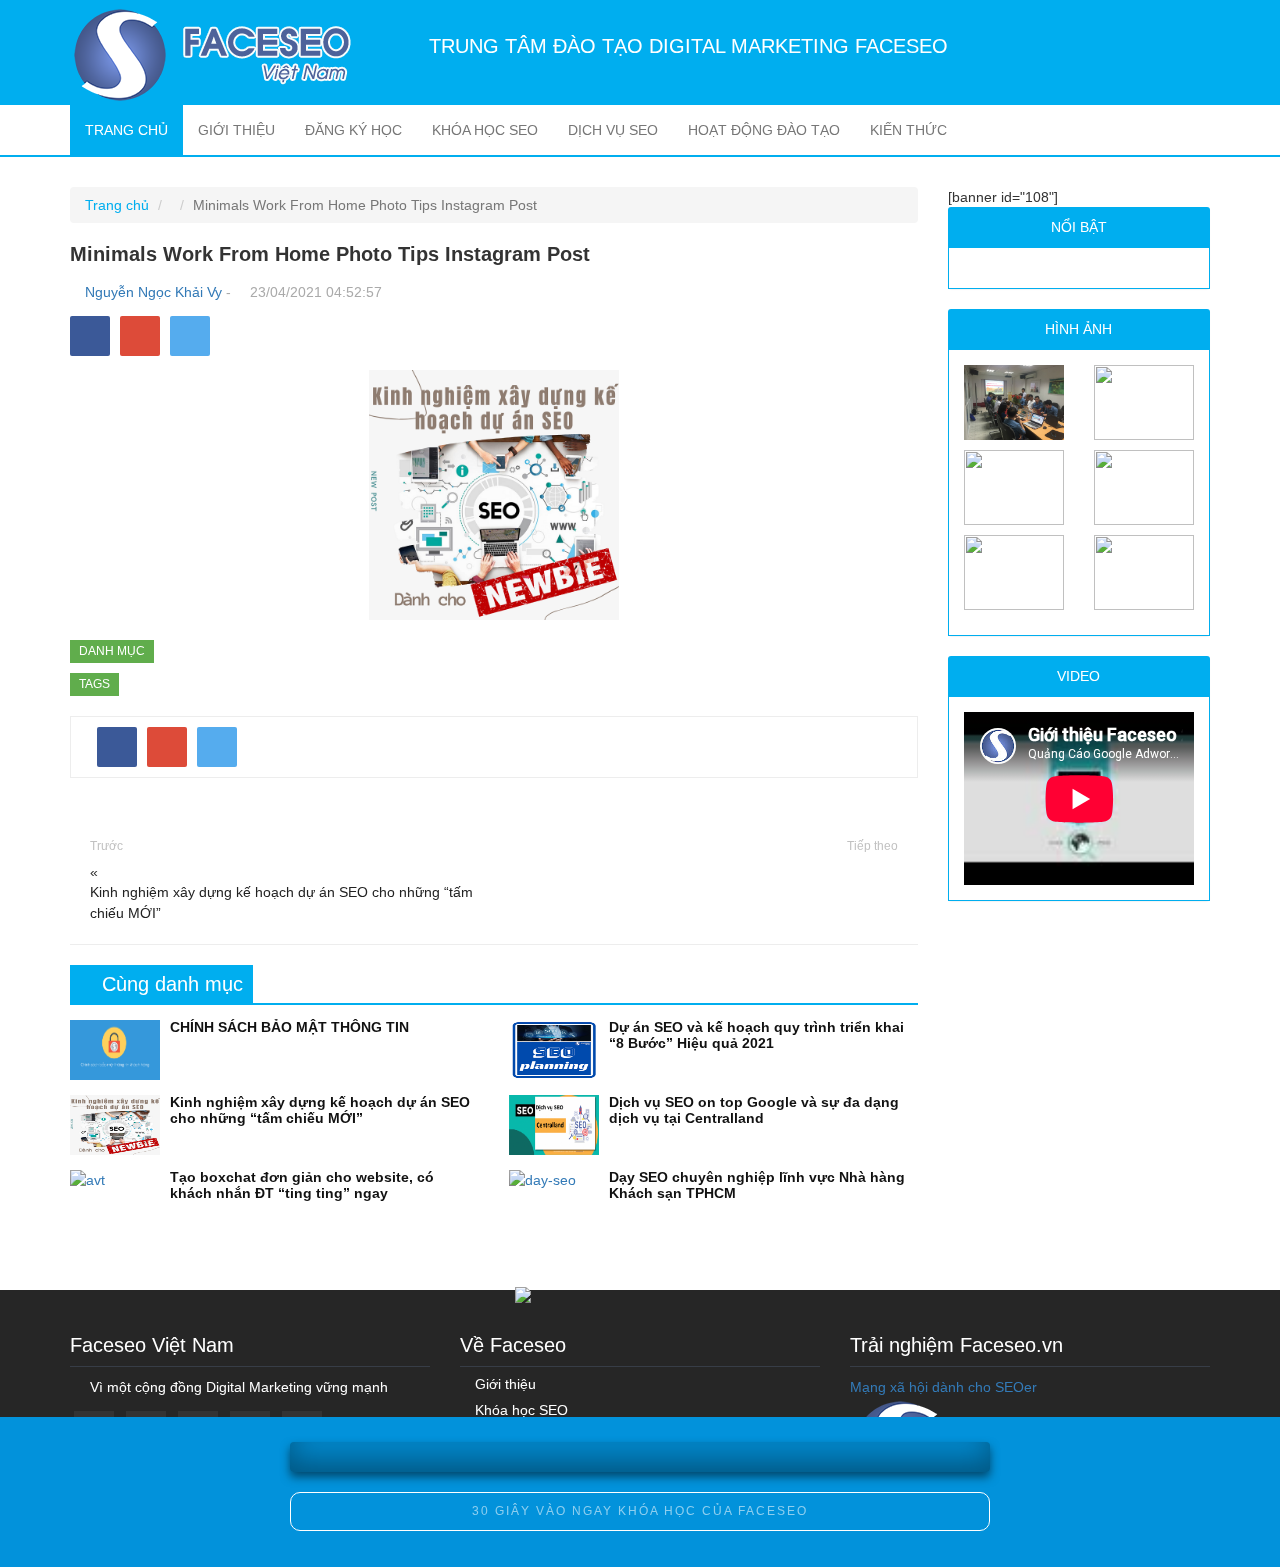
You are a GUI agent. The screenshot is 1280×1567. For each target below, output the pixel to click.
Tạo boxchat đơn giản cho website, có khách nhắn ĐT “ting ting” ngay (302, 1184)
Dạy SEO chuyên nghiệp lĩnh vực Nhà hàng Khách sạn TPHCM (757, 1184)
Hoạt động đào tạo (764, 130)
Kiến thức (908, 130)
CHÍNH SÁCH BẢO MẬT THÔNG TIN (289, 1027)
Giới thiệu (236, 130)
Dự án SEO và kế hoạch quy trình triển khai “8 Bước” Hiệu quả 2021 (756, 1034)
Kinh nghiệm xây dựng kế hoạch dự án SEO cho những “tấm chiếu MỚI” (281, 902)
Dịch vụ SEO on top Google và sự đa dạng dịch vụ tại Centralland (754, 1109)
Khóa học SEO (485, 130)
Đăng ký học (353, 130)
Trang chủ (134, 129)
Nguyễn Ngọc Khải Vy (153, 292)
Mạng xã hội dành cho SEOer (943, 1387)
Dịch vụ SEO (613, 130)
